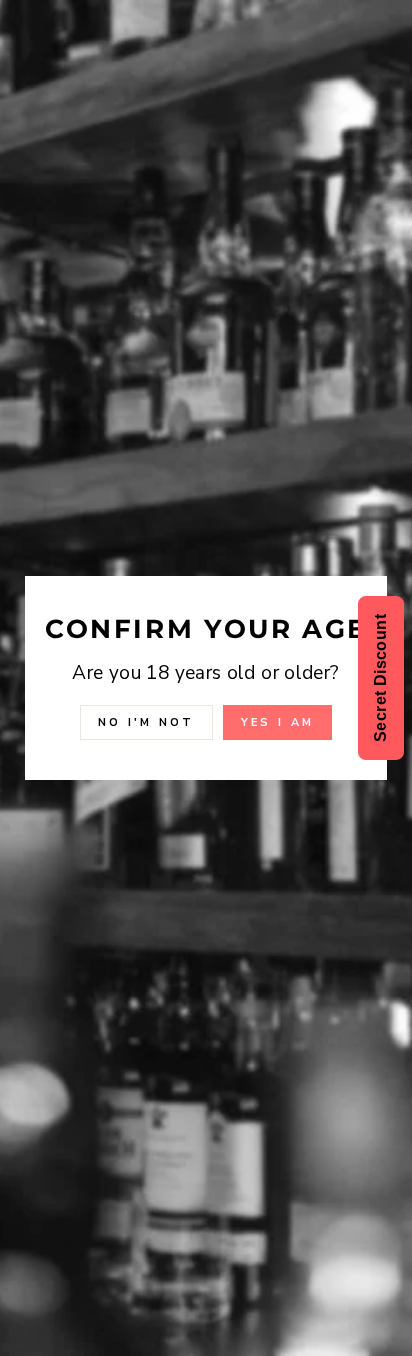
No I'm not (146, 722)
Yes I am (277, 722)
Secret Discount (380, 678)
